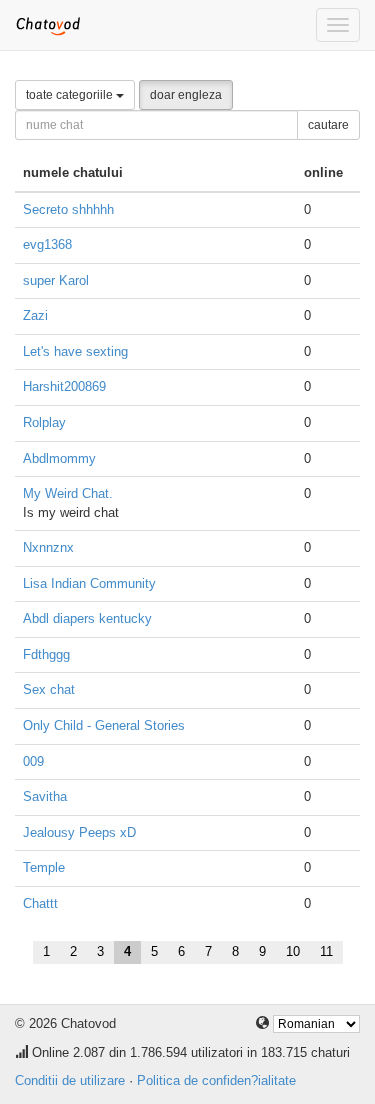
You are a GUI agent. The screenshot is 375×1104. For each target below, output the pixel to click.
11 (326, 951)
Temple (44, 867)
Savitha (45, 796)
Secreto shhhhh (68, 209)
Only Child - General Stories (104, 725)
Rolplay (44, 422)
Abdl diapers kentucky (87, 618)
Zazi (35, 315)
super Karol (56, 280)
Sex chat (49, 689)
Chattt (40, 903)
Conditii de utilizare (70, 1080)
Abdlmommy (59, 458)
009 (33, 761)
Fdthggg (46, 654)
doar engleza (186, 95)
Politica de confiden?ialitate (216, 1080)
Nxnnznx (48, 547)
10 (293, 951)
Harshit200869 (64, 386)
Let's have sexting (75, 351)
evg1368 (47, 244)
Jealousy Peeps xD (79, 832)
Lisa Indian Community (89, 583)
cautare (328, 125)
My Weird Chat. (68, 493)
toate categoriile (71, 95)
